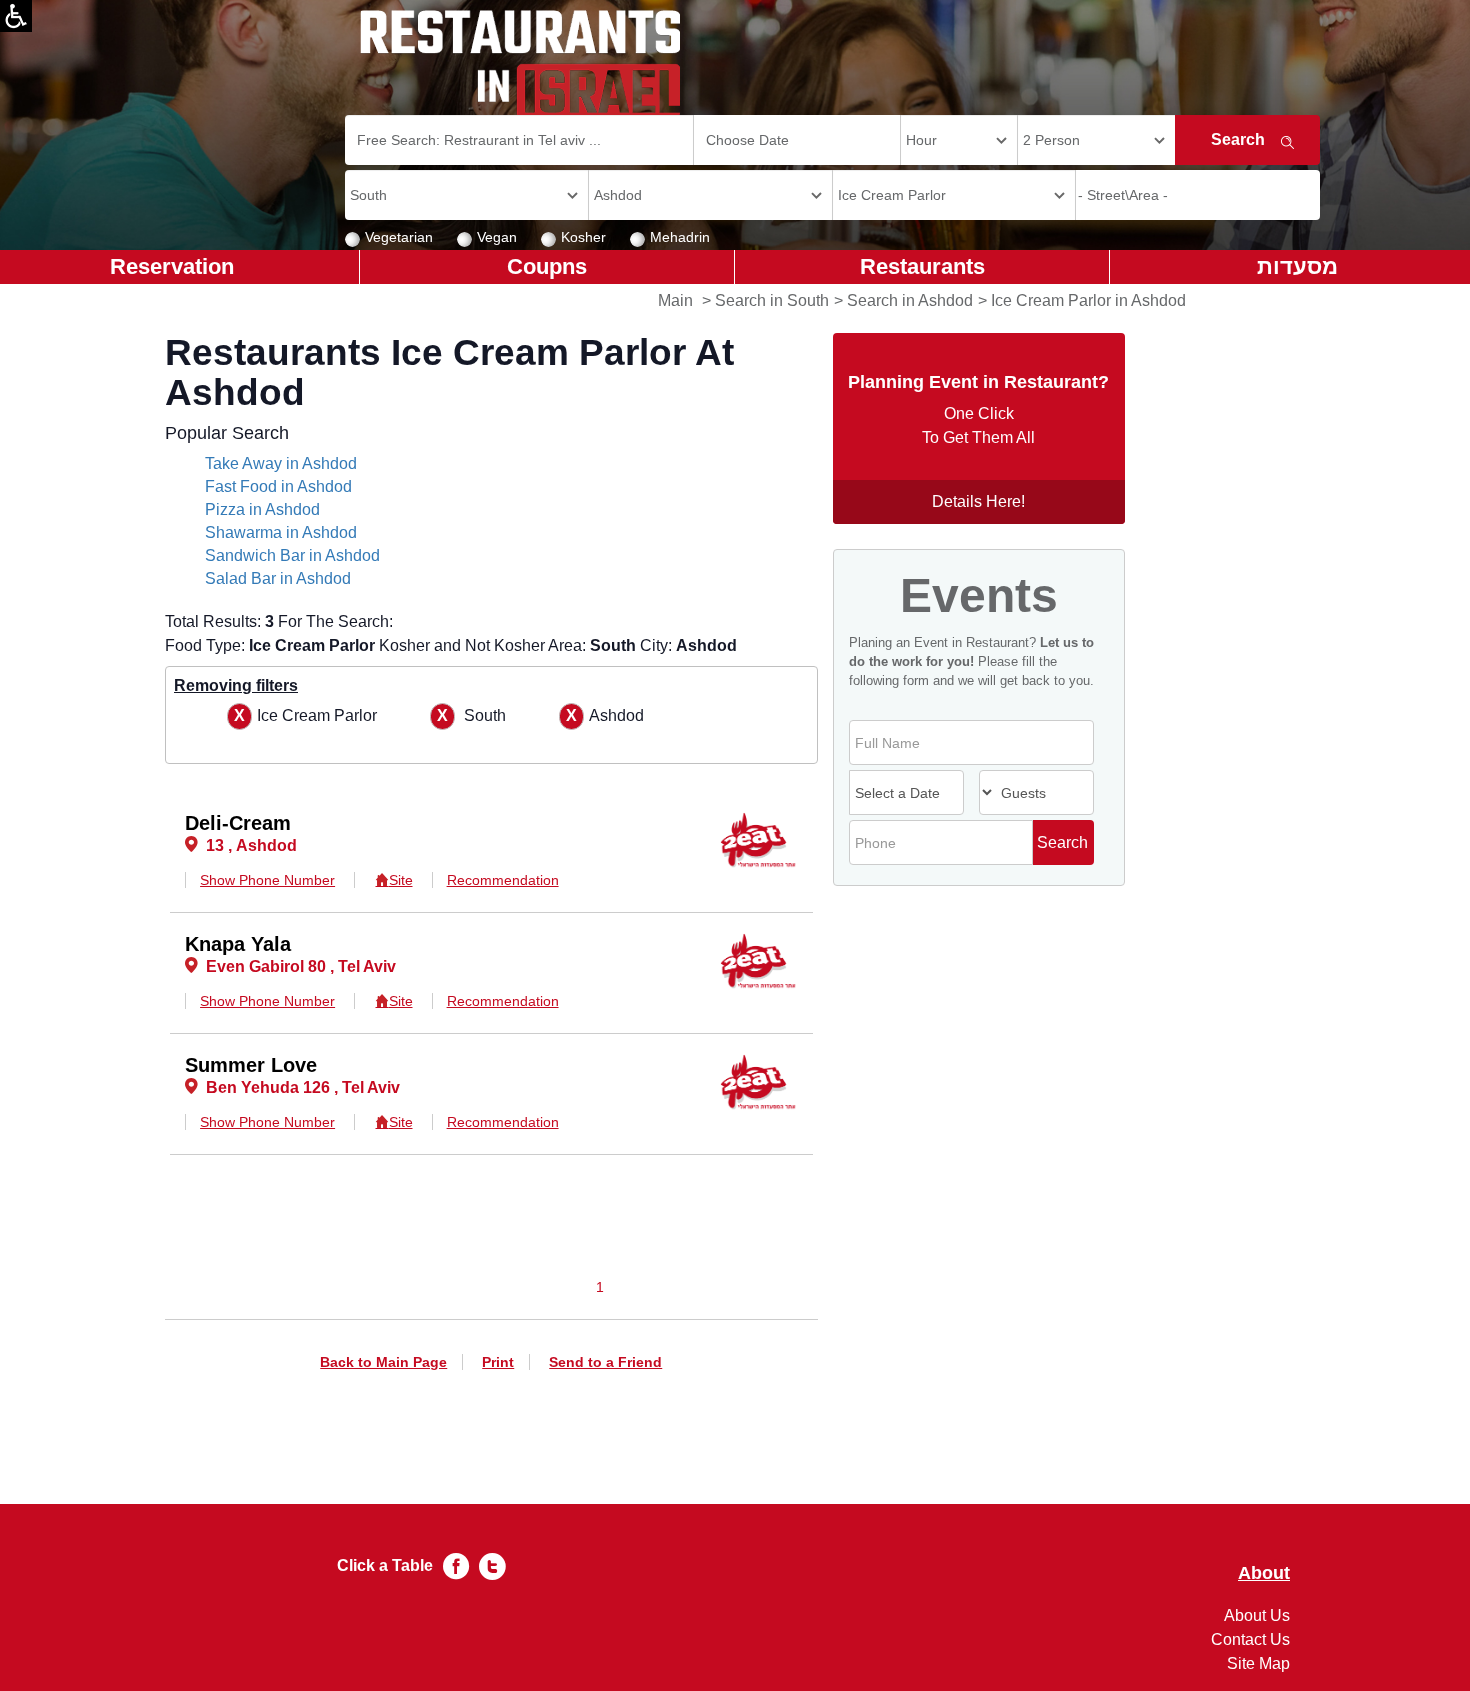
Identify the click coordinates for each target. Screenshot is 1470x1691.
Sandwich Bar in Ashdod (292, 555)
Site (400, 880)
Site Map (1258, 1663)
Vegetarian (399, 237)
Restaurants (922, 266)
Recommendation (503, 880)
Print (498, 1362)
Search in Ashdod (910, 300)
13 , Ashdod (251, 845)
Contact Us (1250, 1639)
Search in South (772, 300)
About (1264, 1573)
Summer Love (251, 1065)
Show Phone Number (267, 880)
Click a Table (385, 1565)
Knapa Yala (238, 944)
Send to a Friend (605, 1362)
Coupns (547, 266)
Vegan (497, 237)
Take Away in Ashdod (281, 463)
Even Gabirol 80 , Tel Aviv (301, 966)
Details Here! (978, 501)
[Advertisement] (96, 600)
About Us (1257, 1615)
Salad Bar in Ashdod (278, 578)
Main (675, 300)
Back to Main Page (383, 1362)
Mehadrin (680, 237)
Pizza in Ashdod (262, 509)
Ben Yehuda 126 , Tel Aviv (303, 1087)
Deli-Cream (238, 823)
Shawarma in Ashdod (281, 532)
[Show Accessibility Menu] (16, 16)
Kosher (583, 237)
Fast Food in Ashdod (278, 486)
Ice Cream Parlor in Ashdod (1088, 300)
